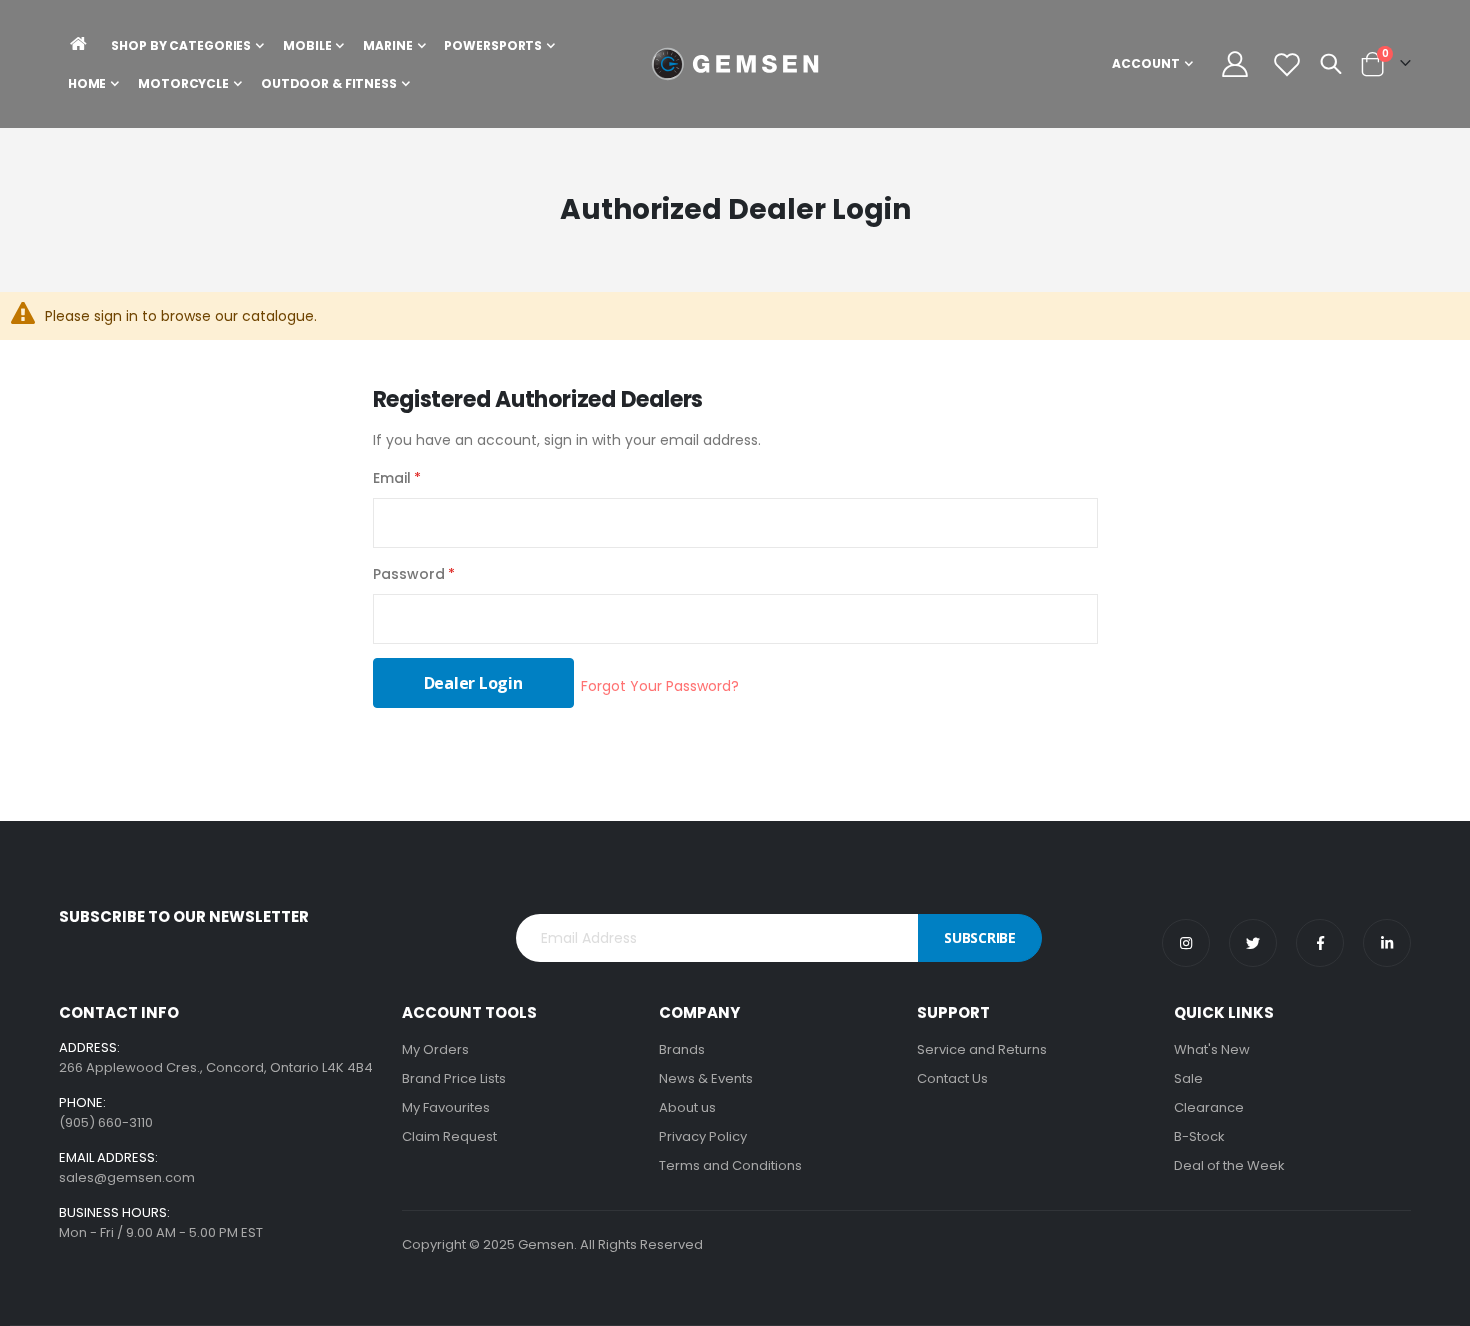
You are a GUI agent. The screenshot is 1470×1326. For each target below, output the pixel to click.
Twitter (1253, 943)
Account (1146, 63)
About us (687, 1107)
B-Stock (1199, 1136)
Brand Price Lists (454, 1078)
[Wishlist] (1286, 64)
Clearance (1209, 1107)
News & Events (706, 1078)
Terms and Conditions (730, 1165)
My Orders (435, 1049)
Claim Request (449, 1136)
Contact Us (952, 1078)
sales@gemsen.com (127, 1177)
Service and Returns (982, 1049)
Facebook (1320, 943)
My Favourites (446, 1107)
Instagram (1186, 943)
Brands (682, 1049)
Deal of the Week (1229, 1165)
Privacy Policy (703, 1136)
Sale (1188, 1078)
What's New (1212, 1049)
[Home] (79, 44)
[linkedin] (1387, 943)
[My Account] (1235, 64)
